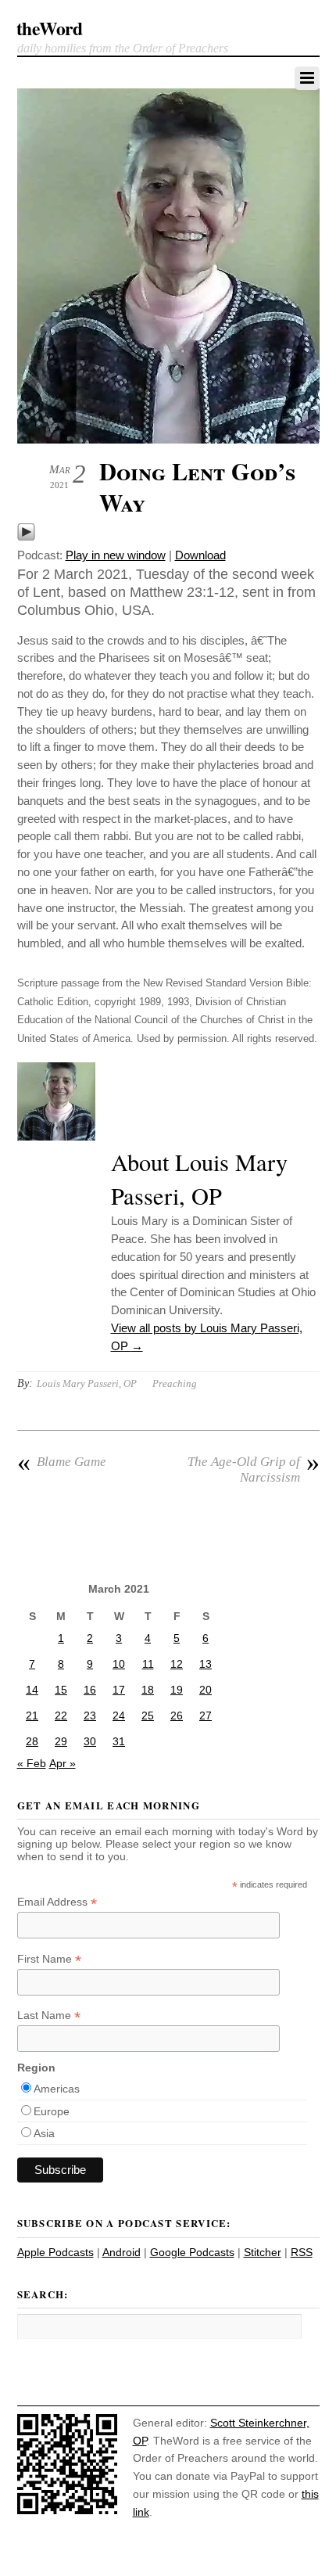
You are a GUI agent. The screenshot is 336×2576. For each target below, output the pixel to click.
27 (206, 1716)
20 (206, 1690)
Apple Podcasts (55, 2252)
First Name (49, 1959)
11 (148, 1664)
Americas (57, 2089)
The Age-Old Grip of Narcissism (254, 1469)
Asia (44, 2133)
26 (177, 1716)
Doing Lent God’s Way (197, 487)
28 (32, 1741)
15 (61, 1690)
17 (119, 1690)
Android (122, 2252)
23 (90, 1716)
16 (90, 1690)
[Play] (26, 537)
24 (119, 1716)
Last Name (49, 2016)
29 (61, 1741)
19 (177, 1690)
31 (119, 1741)
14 (32, 1690)
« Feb (32, 1763)
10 (119, 1664)
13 (206, 1664)
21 (32, 1716)
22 (61, 1716)
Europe (52, 2111)
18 (148, 1690)
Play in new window (116, 555)
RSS (302, 2252)
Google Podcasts (192, 2252)
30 (90, 1741)
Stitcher (263, 2252)
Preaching (175, 1383)
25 (148, 1716)
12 (177, 1664)
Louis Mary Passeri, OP (87, 1383)
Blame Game (62, 1462)
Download (200, 555)
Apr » (63, 1763)
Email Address (57, 1902)
